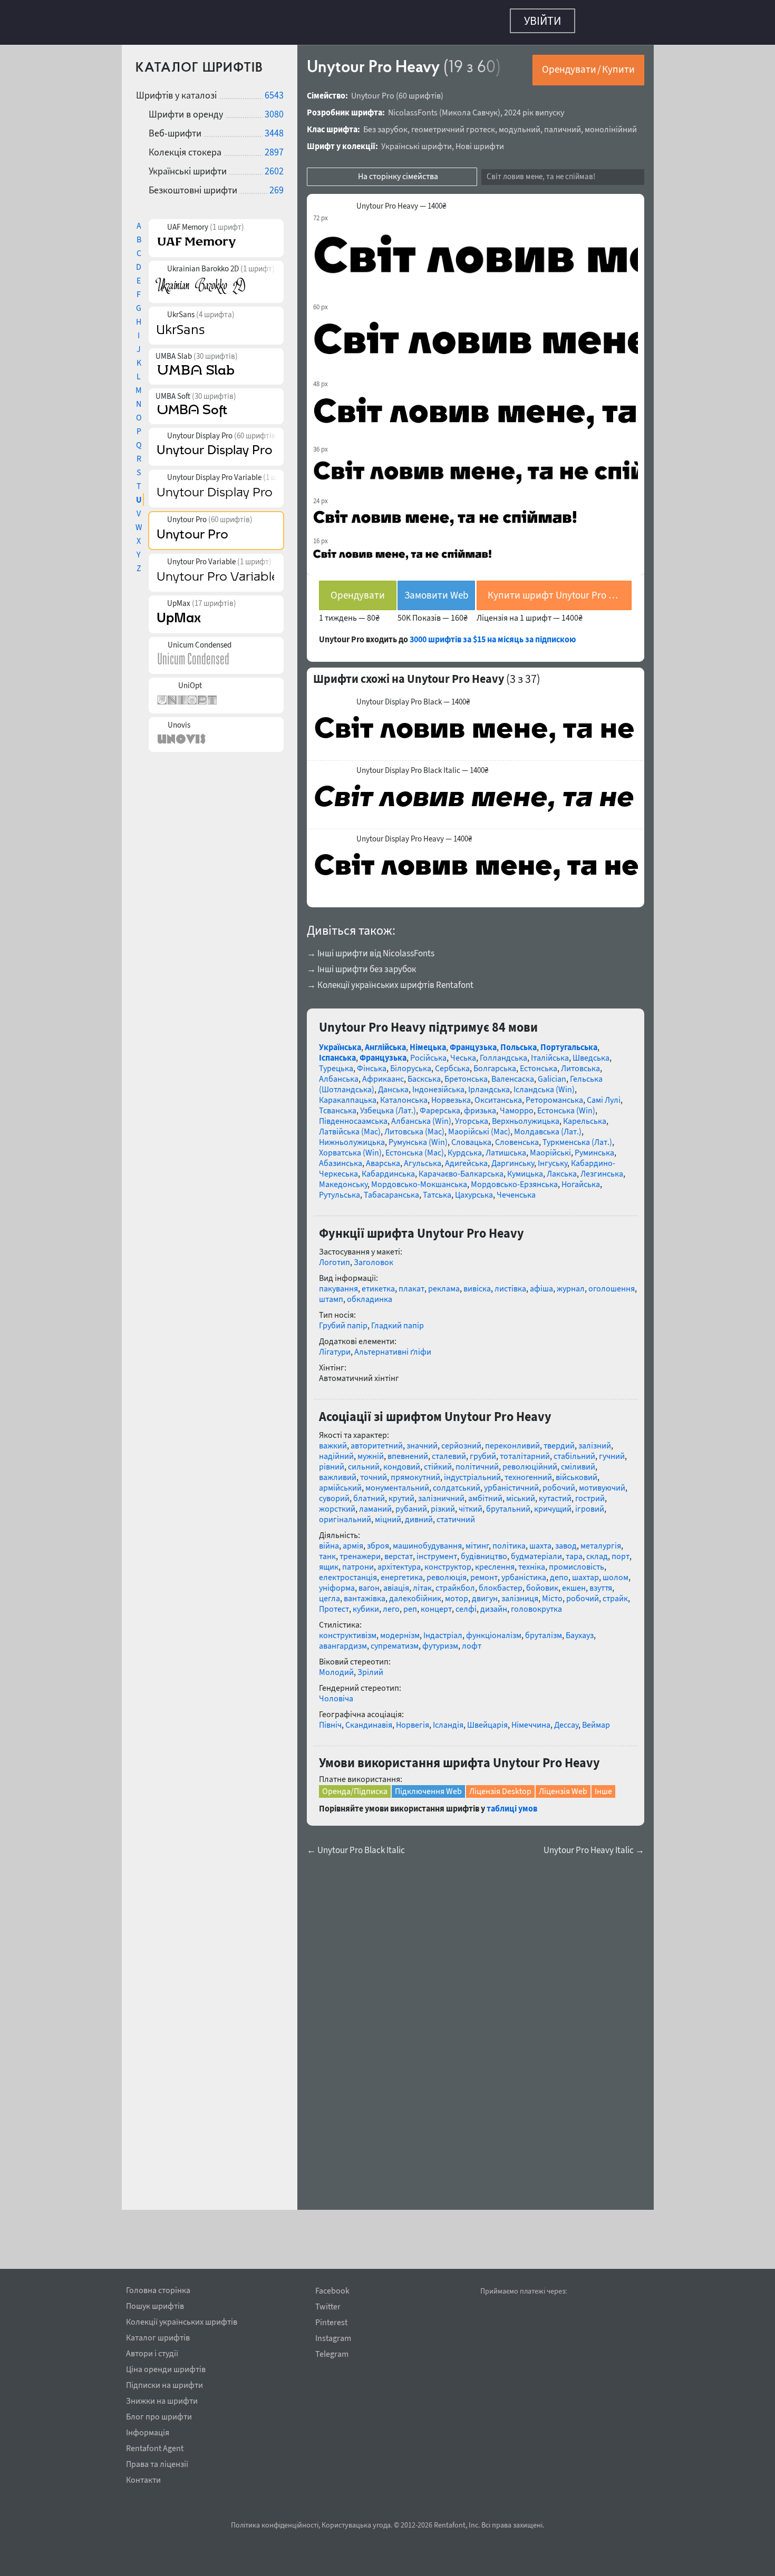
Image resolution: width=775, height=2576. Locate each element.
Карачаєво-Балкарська (461, 1168)
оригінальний (345, 1514)
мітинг (477, 1540)
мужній (371, 1451)
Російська (428, 1052)
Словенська (517, 1137)
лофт (472, 1640)
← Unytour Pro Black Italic (356, 1845)
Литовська (580, 1063)
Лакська (562, 1168)
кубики (366, 1603)
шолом (616, 1572)
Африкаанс (383, 1073)
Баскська (424, 1073)
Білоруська (411, 1063)
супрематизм (395, 1640)
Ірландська (489, 1084)
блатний (369, 1493)
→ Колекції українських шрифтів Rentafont (390, 980)
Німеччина (531, 1719)
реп (410, 1603)
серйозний (461, 1440)
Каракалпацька (348, 1094)
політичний (477, 1461)
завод (566, 1540)
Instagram (333, 2338)
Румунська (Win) (418, 1137)
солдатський (457, 1482)
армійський (340, 1482)
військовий (577, 1472)
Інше (603, 1786)
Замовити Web (437, 590)
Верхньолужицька (526, 1115)
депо (559, 1572)
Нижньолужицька (352, 1137)
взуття (601, 1582)
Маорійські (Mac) (479, 1126)
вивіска (477, 1283)
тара (574, 1551)
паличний (563, 124)
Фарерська (440, 1105)
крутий (401, 1493)
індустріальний (472, 1472)
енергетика (402, 1572)
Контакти (143, 2478)
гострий (590, 1493)
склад (597, 1551)
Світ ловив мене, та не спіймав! (541, 171)
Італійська (550, 1052)
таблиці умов (512, 1803)
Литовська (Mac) (414, 1126)
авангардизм (343, 1640)
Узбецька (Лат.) (388, 1105)
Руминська (594, 1147)
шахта (540, 1540)
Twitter (328, 2306)
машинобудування (427, 1540)
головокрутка (536, 1603)
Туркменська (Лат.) (577, 1137)
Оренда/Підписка (355, 1786)
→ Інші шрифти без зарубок (361, 964)
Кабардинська (388, 1168)
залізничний (441, 1493)
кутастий (555, 1493)
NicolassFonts (413, 107)
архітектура (399, 1561)
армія (353, 1540)
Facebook (332, 2291)
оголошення (612, 1283)
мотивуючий (602, 1482)
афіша (541, 1283)
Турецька (336, 1063)
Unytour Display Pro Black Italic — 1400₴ (422, 765)
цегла (330, 1593)
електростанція (348, 1572)
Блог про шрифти (159, 2415)
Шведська (591, 1052)
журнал (571, 1283)
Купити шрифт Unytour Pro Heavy (560, 590)
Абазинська (341, 1158)
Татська (437, 1189)
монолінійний (611, 124)
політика (509, 1540)
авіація (396, 1582)
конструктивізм (348, 1630)
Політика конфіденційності (275, 2525)
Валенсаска (513, 1073)
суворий (334, 1493)
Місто (552, 1593)
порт (621, 1551)
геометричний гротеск (453, 124)
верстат (399, 1551)
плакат (411, 1283)
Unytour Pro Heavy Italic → (594, 1845)
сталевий (449, 1451)
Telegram (332, 2354)
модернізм (400, 1630)
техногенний (528, 1472)
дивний (419, 1514)
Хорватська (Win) (350, 1147)
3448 (274, 128)
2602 (274, 166)
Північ (330, 1719)
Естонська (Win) (566, 1105)
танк (327, 1551)
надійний (336, 1451)
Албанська (339, 1073)
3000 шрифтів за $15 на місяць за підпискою (493, 634)
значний (422, 1440)
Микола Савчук (470, 107)
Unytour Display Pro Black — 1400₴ (413, 697)
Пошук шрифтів (155, 2304)
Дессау (566, 1719)
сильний (364, 1461)
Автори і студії (152, 2352)
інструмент (437, 1551)
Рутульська (340, 1189)
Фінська (372, 1063)
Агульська (423, 1158)
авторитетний (377, 1440)
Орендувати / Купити (588, 64)
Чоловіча (336, 1693)
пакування (338, 1283)
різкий (443, 1503)
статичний (456, 1514)
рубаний (411, 1503)
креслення (495, 1561)
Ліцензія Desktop (500, 1786)
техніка (532, 1561)
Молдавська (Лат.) (548, 1126)
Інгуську (553, 1158)
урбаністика (524, 1572)
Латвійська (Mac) (350, 1126)
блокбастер (501, 1582)
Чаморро (517, 1105)
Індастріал (443, 1630)
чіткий (471, 1503)
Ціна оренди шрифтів (166, 2367)
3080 (274, 109)
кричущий (553, 1503)
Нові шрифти (480, 141)
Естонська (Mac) (415, 1147)
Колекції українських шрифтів (182, 2320)
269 (277, 185)
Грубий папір (343, 1320)
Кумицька (525, 1168)
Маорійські (550, 1147)
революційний (530, 1461)
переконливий (512, 1440)
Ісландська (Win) (544, 1084)
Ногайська (581, 1179)
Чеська (463, 1052)
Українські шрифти (416, 141)
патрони (358, 1561)
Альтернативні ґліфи (393, 1346)
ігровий (590, 1503)
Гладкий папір (398, 1320)
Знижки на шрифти (162, 2399)
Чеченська (516, 1189)
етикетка (378, 1283)
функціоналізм (494, 1630)
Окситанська (498, 1094)
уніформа (337, 1582)
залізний (595, 1440)
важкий (333, 1440)
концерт (436, 1603)
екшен (574, 1582)
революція (447, 1572)
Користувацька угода (356, 2525)
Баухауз (580, 1630)
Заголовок (374, 1257)
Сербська (452, 1063)
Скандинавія (369, 1719)
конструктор (448, 1561)
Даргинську (513, 1158)
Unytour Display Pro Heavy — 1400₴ (414, 834)
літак (422, 1582)
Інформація (148, 2431)
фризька (480, 1105)
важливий (338, 1472)
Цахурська (474, 1189)
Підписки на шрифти (164, 2383)
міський (521, 1493)
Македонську (343, 1179)
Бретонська (466, 1073)
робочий (559, 1482)
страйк (615, 1593)
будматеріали (536, 1551)
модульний (520, 124)
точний (374, 1472)
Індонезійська (438, 1084)
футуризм (440, 1640)
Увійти (542, 21)
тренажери (360, 1551)
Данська (393, 1084)
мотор (457, 1593)
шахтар (585, 1572)
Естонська (539, 1063)
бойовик (542, 1582)
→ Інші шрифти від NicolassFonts (371, 948)
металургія (601, 1540)
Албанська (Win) (421, 1115)
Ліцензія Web (563, 1786)
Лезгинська (602, 1168)
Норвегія (413, 1719)
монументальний (397, 1482)
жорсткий (337, 1503)
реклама (444, 1283)
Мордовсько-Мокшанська (419, 1179)
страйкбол (455, 1582)
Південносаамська (353, 1115)
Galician (552, 1073)
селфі (466, 1603)
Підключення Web (428, 1786)
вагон (369, 1582)
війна (329, 1540)
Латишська (506, 1147)
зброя (378, 1540)
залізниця (520, 1593)
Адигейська (466, 1158)
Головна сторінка (158, 2288)
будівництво (484, 1551)
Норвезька (451, 1094)
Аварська (383, 1158)
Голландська (503, 1052)
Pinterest (331, 2322)
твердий (559, 1440)
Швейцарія (487, 1719)
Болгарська (495, 1063)
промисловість (577, 1561)
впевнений (408, 1451)
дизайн (494, 1603)
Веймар (596, 1719)
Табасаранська (391, 1189)
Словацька (471, 1137)
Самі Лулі (604, 1094)
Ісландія (448, 1719)
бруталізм (544, 1630)
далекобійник (415, 1593)
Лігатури (335, 1346)
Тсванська (338, 1105)
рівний (332, 1461)
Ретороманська (554, 1094)
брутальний (508, 1503)
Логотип (335, 1257)
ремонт (484, 1572)
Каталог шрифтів (158, 2336)
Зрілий (370, 1667)
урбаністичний (511, 1482)
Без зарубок (385, 124)
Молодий (336, 1667)
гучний (612, 1451)
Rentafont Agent (155, 2446)
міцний (388, 1514)
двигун (485, 1593)
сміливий (578, 1461)
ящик (329, 1561)
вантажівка (365, 1593)
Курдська (465, 1147)
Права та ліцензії (157, 2462)
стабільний (574, 1451)
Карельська (585, 1115)
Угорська (472, 1115)
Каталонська (404, 1094)
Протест (334, 1603)
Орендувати (358, 590)
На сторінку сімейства (398, 171)
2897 (274, 147)
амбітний (485, 1493)
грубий (483, 1451)
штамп (331, 1294)
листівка (510, 1283)
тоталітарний (525, 1451)
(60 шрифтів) (420, 90)
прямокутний (415, 1472)
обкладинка (370, 1294)
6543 (274, 90)
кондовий (402, 1461)
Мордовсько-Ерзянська (514, 1179)
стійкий (438, 1461)
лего (391, 1603)
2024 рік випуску (534, 107)
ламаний (375, 1503)
